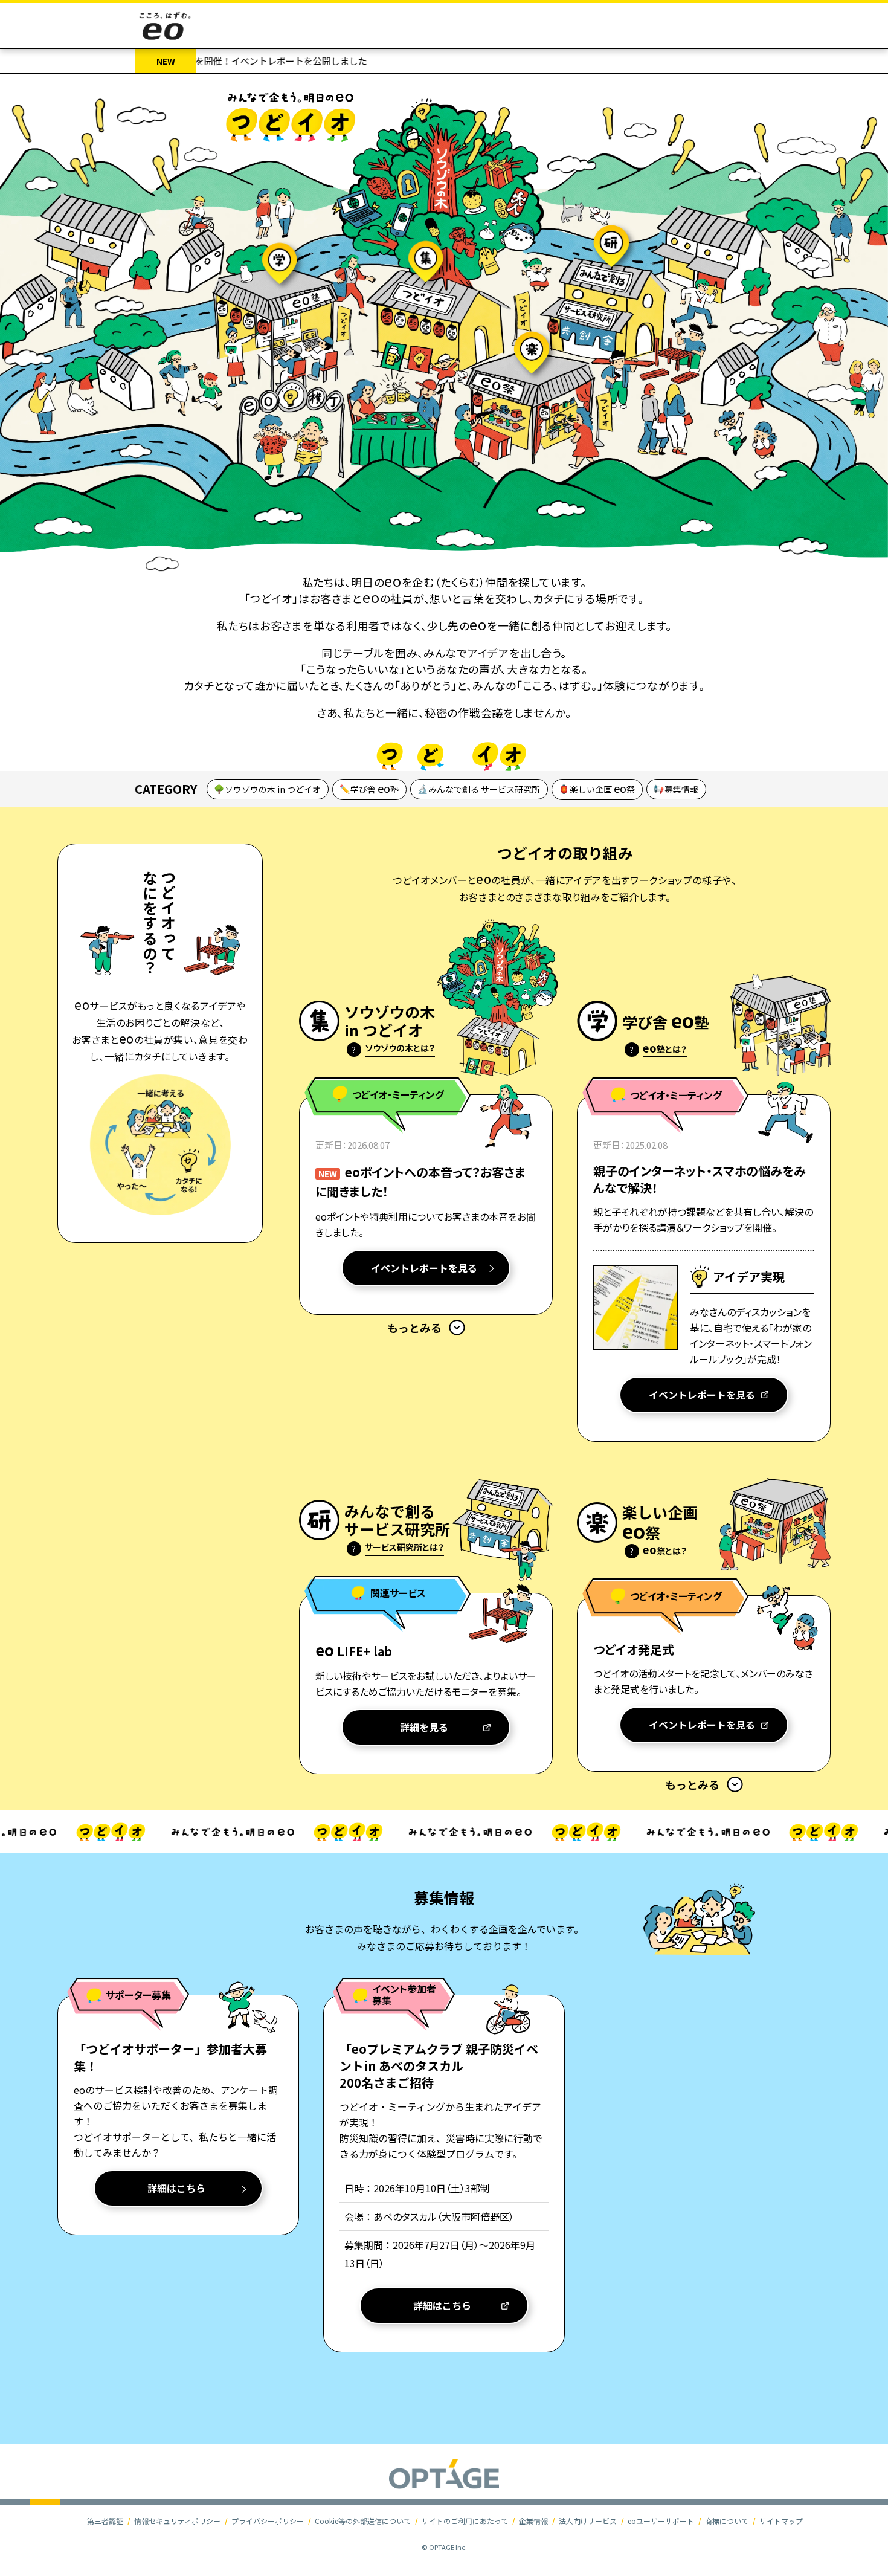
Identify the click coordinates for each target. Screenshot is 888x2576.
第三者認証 (105, 2521)
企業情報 (533, 2521)
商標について (727, 2521)
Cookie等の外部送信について (363, 2521)
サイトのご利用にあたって (465, 2521)
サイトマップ (781, 2521)
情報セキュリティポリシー (177, 2521)
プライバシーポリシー (268, 2521)
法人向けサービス (588, 2521)
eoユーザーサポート (661, 2521)
